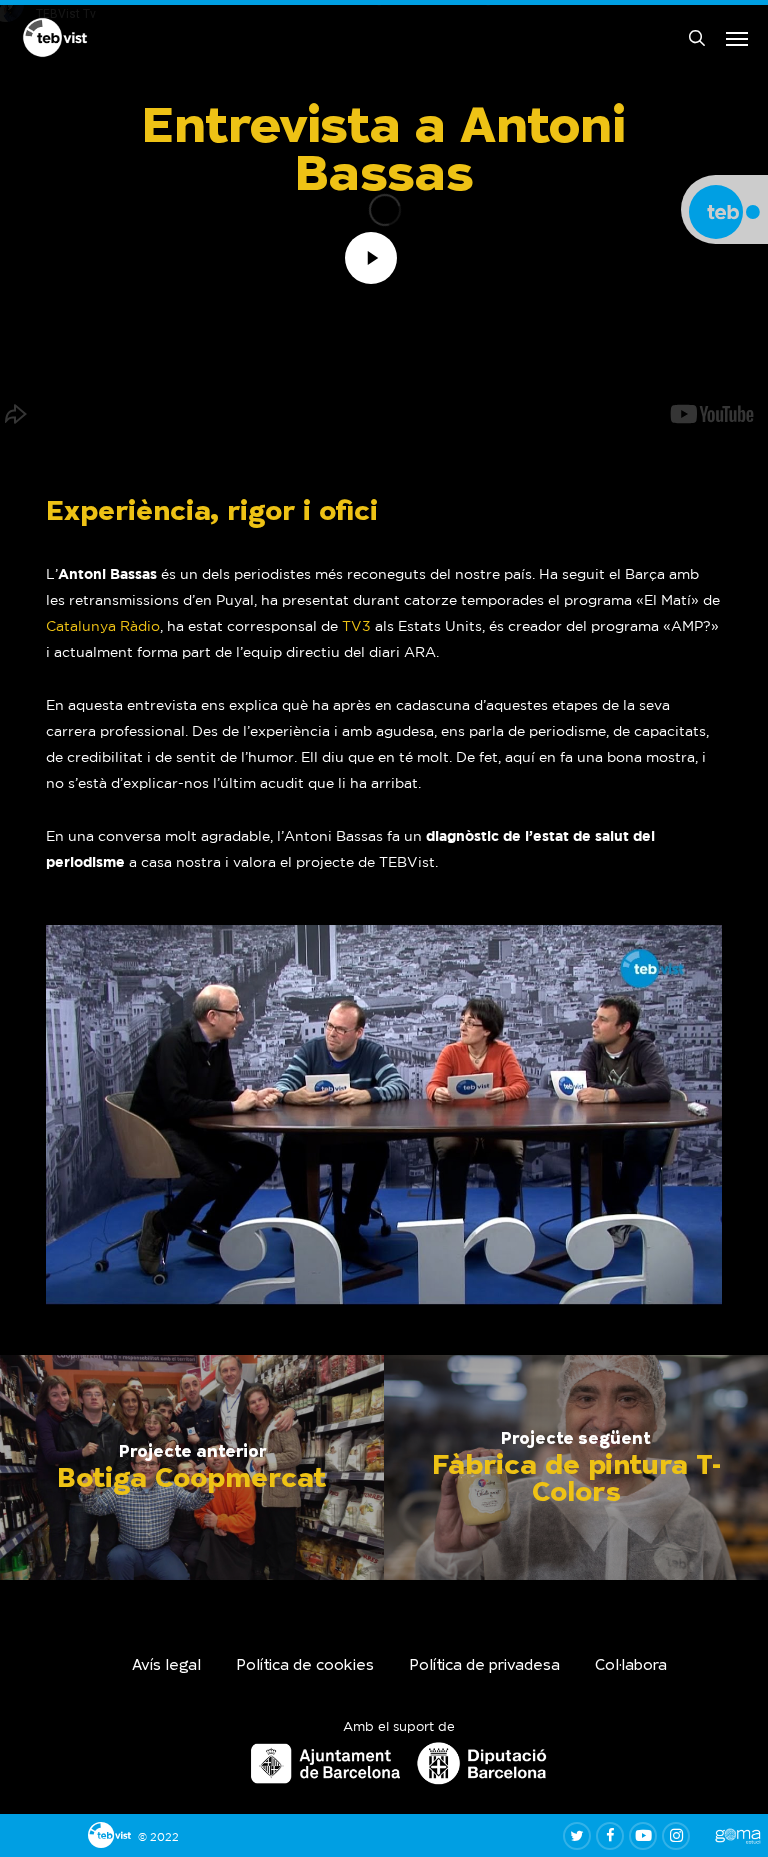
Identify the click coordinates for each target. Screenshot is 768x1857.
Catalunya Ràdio (103, 626)
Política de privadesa (484, 1666)
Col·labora (631, 1666)
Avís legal (166, 1666)
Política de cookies (305, 1666)
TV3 (356, 626)
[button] (737, 38)
